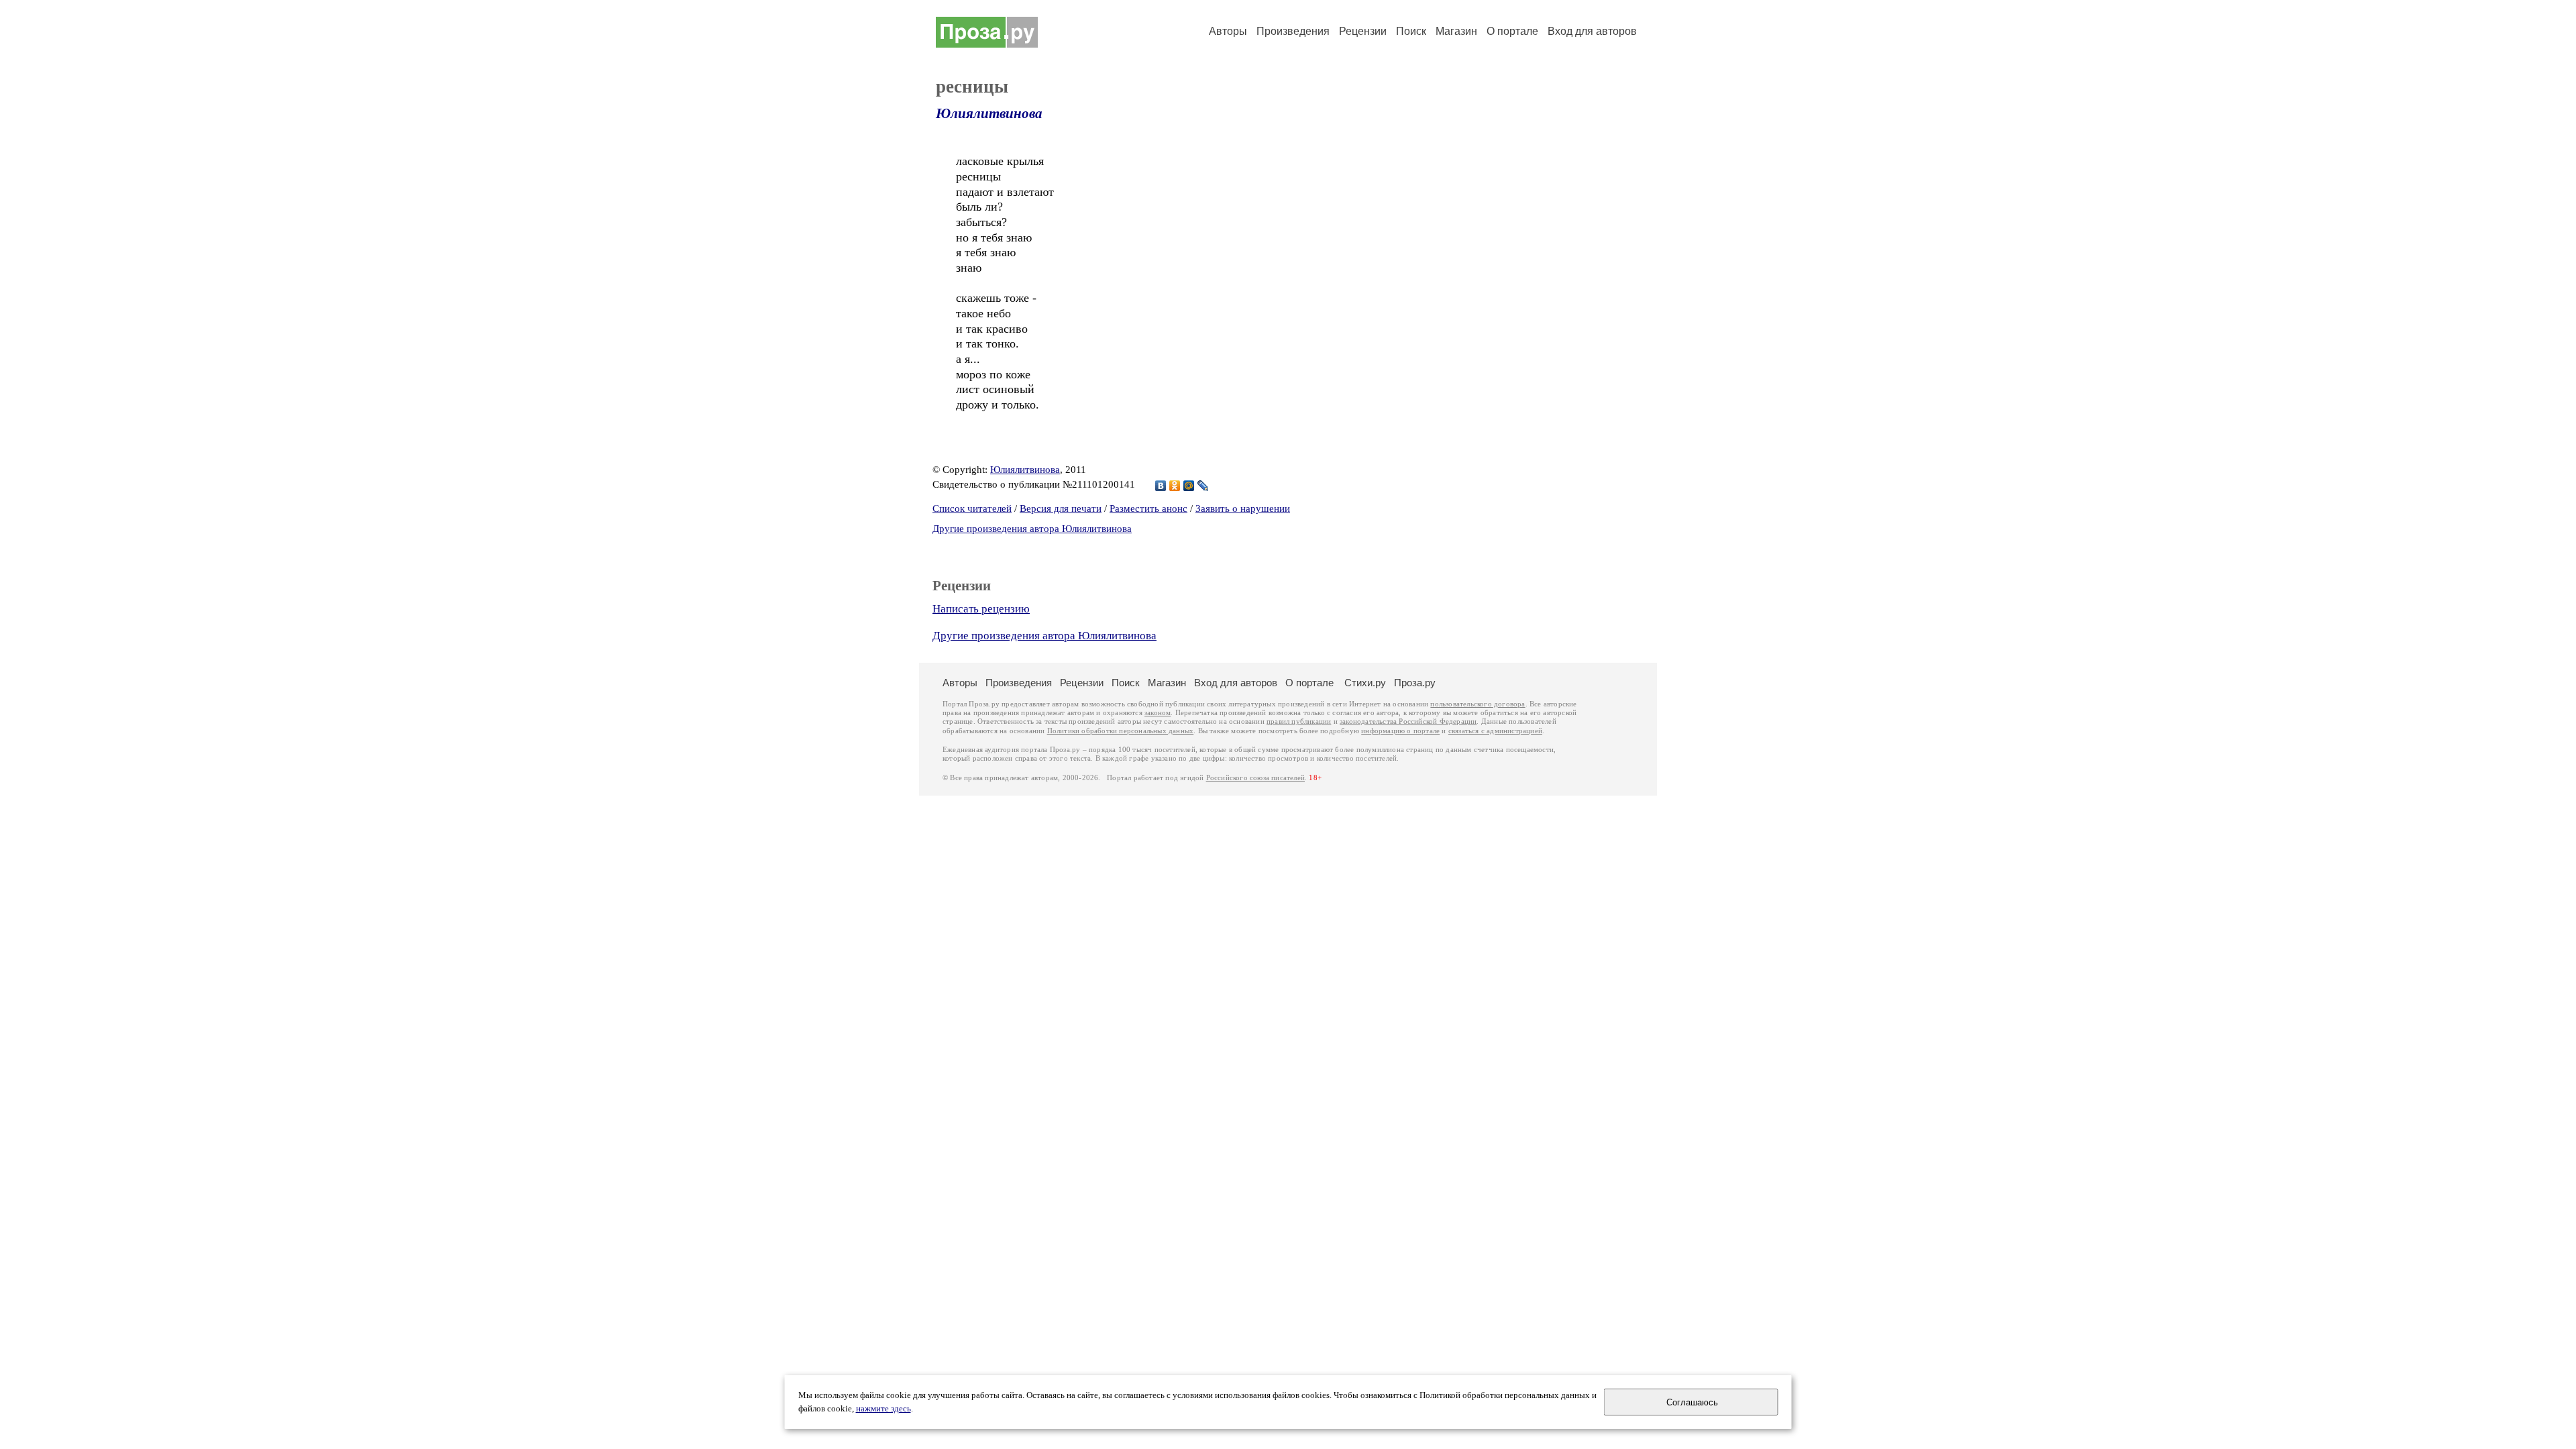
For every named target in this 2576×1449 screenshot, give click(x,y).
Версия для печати (1061, 508)
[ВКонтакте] (1161, 486)
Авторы (1228, 31)
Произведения (1293, 31)
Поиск (1411, 31)
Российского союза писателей (1255, 778)
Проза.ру (1415, 683)
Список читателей (972, 508)
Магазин (1456, 31)
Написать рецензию (981, 609)
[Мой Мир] (1189, 486)
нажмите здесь (883, 1409)
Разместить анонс (1148, 508)
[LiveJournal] (1203, 486)
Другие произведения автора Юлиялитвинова (1032, 529)
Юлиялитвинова (989, 113)
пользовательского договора (1478, 704)
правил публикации (1299, 721)
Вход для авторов (1592, 31)
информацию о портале (1400, 731)
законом (1158, 713)
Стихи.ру (1365, 683)
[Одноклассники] (1175, 486)
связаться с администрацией (1495, 731)
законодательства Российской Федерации (1408, 721)
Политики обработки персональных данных (1121, 731)
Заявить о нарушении (1243, 508)
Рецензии (1363, 31)
